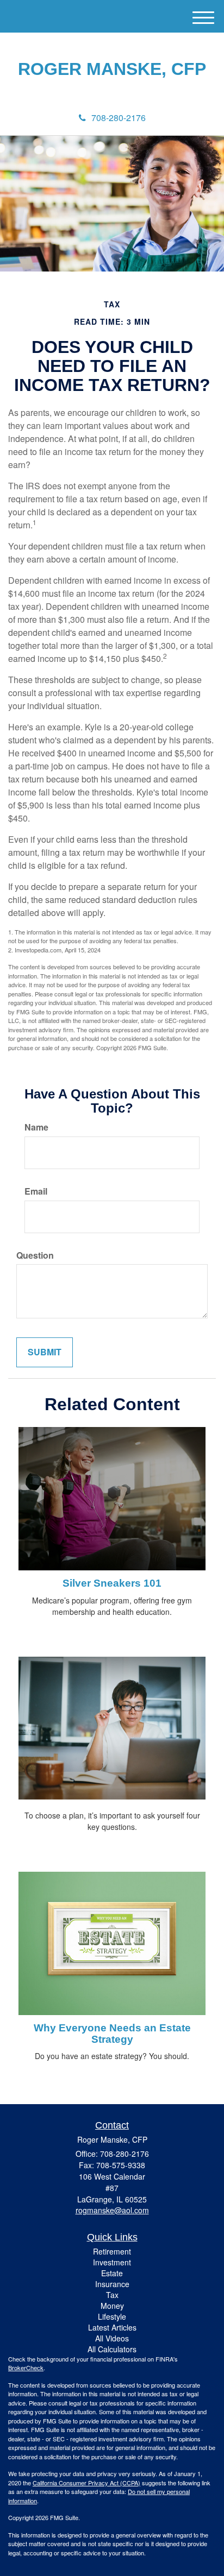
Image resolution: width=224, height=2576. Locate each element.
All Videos (112, 2338)
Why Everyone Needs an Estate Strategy (112, 2034)
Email (36, 1191)
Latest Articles (112, 2327)
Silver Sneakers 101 (112, 1583)
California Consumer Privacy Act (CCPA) (86, 2483)
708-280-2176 (119, 118)
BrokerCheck (26, 2367)
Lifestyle (112, 2316)
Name (36, 1127)
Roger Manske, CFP (112, 69)
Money (112, 2306)
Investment (112, 2262)
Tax (112, 2295)
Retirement (112, 2251)
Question (35, 1255)
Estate (112, 2273)
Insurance (112, 2284)
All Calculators (112, 2349)
